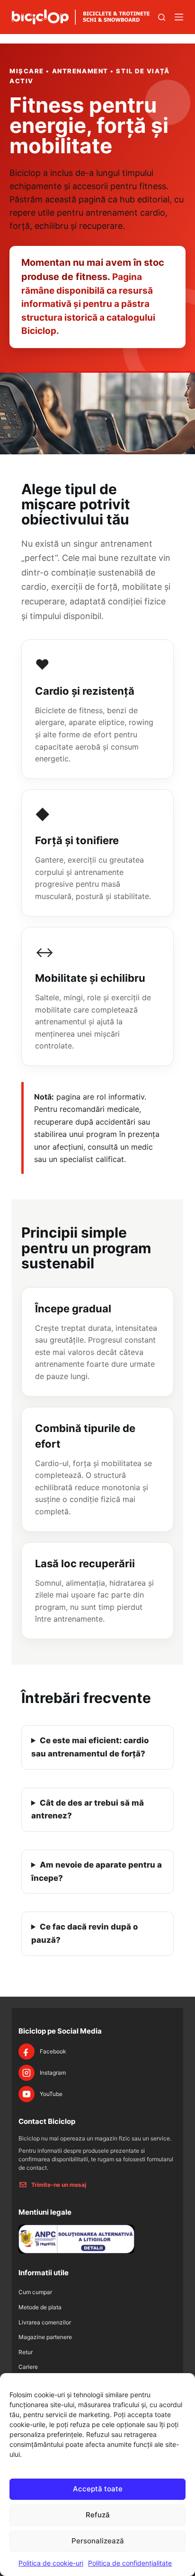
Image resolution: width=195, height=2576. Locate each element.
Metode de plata (40, 2307)
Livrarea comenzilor (45, 2322)
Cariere (28, 2367)
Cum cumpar (35, 2292)
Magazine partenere (45, 2337)
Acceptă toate (98, 2489)
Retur (26, 2352)
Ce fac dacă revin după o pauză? (84, 1933)
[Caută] (162, 17)
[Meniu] (179, 17)
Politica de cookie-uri (51, 2563)
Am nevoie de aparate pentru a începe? (97, 1871)
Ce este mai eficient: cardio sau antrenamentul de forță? (90, 1747)
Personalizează (98, 2541)
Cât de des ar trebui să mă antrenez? (88, 1809)
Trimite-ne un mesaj (59, 2185)
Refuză (98, 2515)
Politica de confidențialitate (130, 2563)
